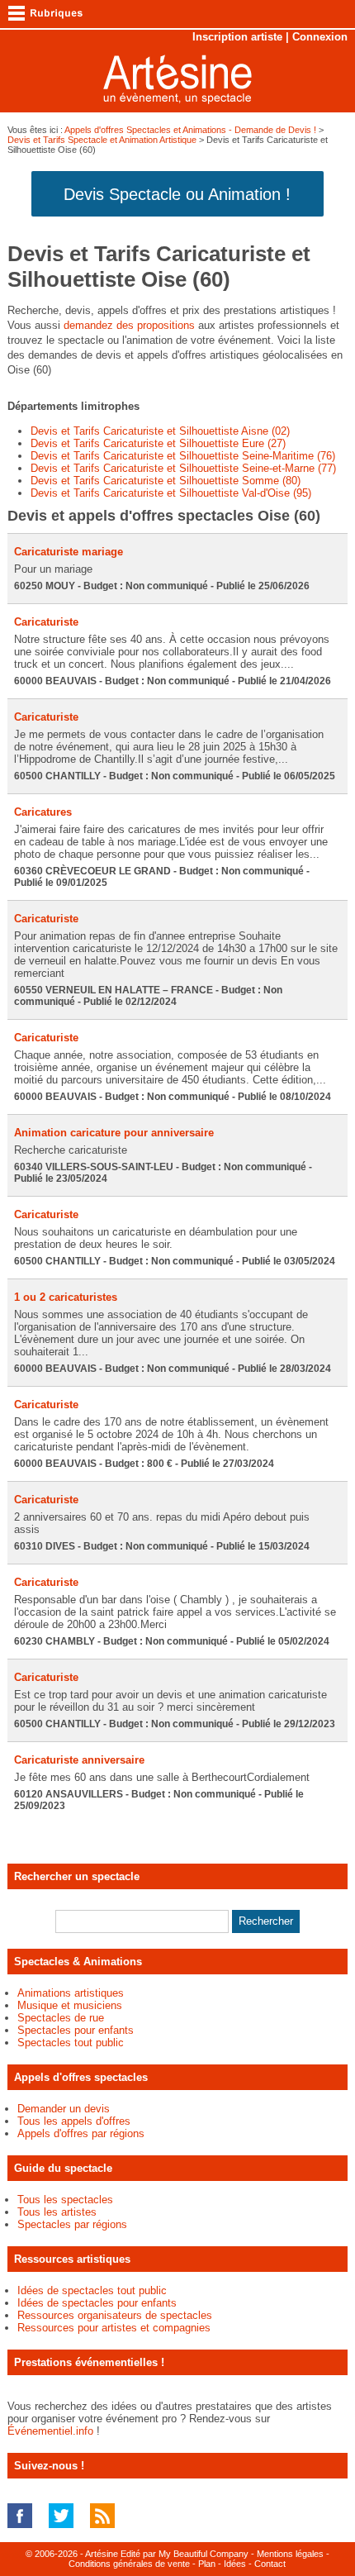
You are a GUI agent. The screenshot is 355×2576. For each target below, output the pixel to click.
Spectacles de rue (61, 2018)
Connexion (320, 37)
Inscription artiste (237, 37)
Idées (235, 2564)
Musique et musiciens (70, 2005)
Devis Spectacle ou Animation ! (177, 194)
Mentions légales (290, 2554)
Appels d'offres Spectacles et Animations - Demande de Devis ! (190, 130)
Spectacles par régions (72, 2224)
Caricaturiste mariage (69, 552)
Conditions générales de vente (129, 2564)
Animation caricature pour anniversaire (114, 1133)
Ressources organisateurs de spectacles (115, 2315)
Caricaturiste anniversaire (79, 1760)
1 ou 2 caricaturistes (66, 1297)
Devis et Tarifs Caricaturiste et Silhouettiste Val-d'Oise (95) (171, 493)
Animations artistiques (71, 1993)
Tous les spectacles (65, 2200)
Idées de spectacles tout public (92, 2290)
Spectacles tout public (71, 2043)
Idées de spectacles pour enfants (97, 2303)
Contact (270, 2564)
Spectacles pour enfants (76, 2030)
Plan (207, 2564)
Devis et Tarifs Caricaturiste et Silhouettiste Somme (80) (166, 481)
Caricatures (43, 812)
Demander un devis (64, 2109)
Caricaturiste (46, 622)
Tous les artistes (57, 2212)
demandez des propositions (129, 325)
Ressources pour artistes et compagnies (114, 2328)
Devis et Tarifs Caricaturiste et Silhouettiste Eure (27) (158, 443)
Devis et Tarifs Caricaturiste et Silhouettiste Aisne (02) (160, 431)
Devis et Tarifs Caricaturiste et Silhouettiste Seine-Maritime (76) (183, 456)
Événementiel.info (50, 2431)
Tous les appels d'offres (74, 2121)
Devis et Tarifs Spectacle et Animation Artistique (102, 140)
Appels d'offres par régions (81, 2133)
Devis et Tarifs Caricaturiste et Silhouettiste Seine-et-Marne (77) (183, 468)
